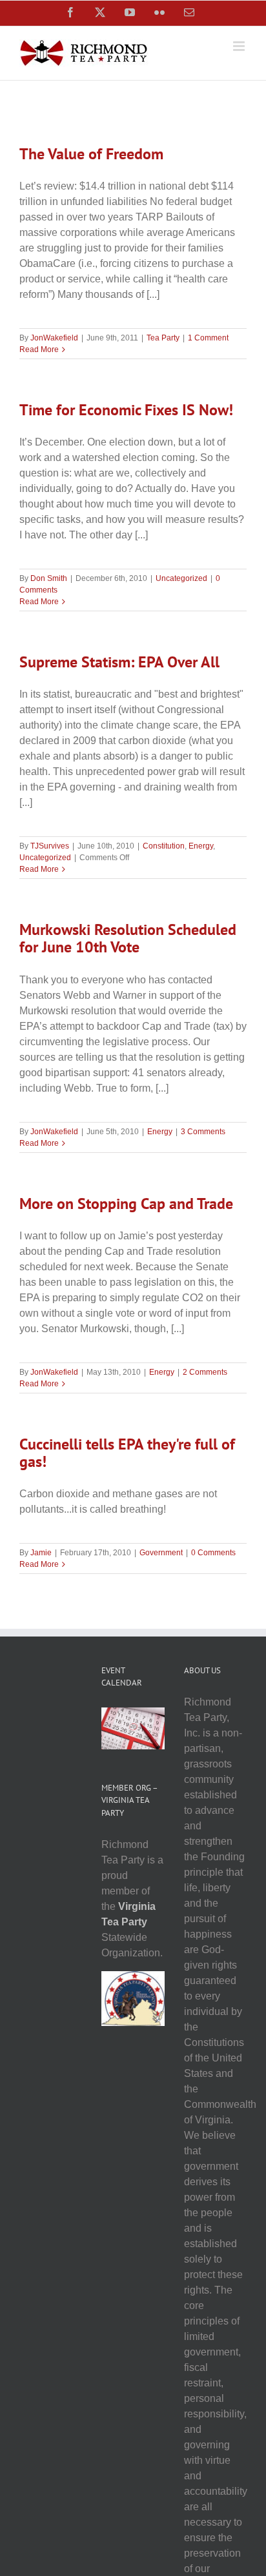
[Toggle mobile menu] (240, 46)
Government (161, 1553)
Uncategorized (181, 578)
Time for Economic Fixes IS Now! (126, 410)
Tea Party (163, 338)
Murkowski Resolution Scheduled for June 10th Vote (128, 938)
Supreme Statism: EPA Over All (119, 662)
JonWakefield (54, 338)
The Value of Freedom (91, 154)
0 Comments (213, 1553)
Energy (201, 846)
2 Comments (205, 1372)
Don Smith (49, 578)
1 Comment (208, 338)
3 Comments (203, 1132)
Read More (39, 349)
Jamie (41, 1553)
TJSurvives (50, 846)
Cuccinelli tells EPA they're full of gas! (127, 1453)
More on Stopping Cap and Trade (126, 1204)
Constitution (164, 846)
